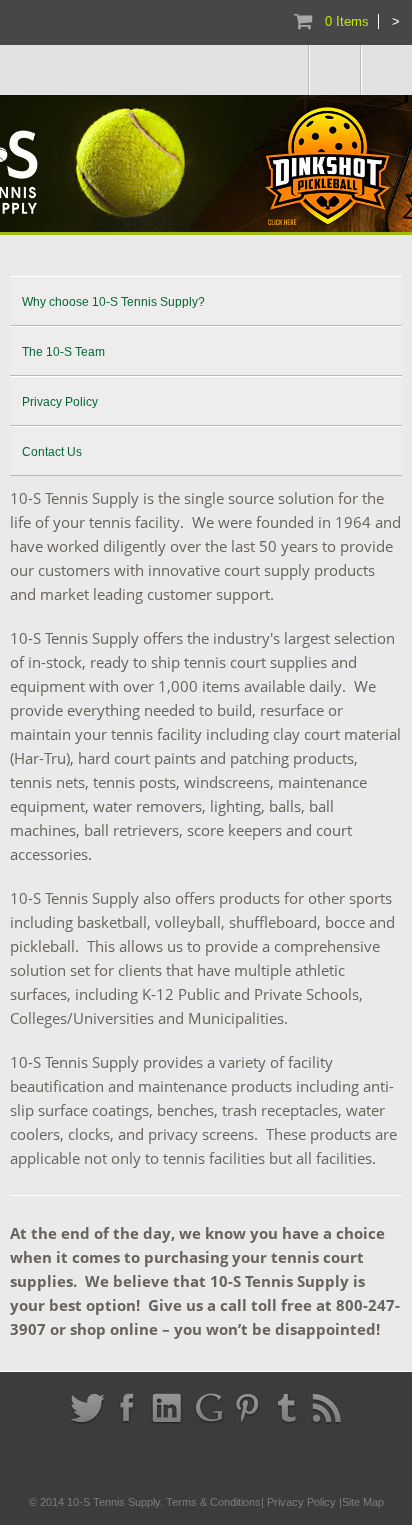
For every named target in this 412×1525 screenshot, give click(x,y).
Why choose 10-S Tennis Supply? (113, 302)
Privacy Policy (60, 402)
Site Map (363, 1502)
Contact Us (52, 452)
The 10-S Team (63, 352)
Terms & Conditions (213, 1502)
